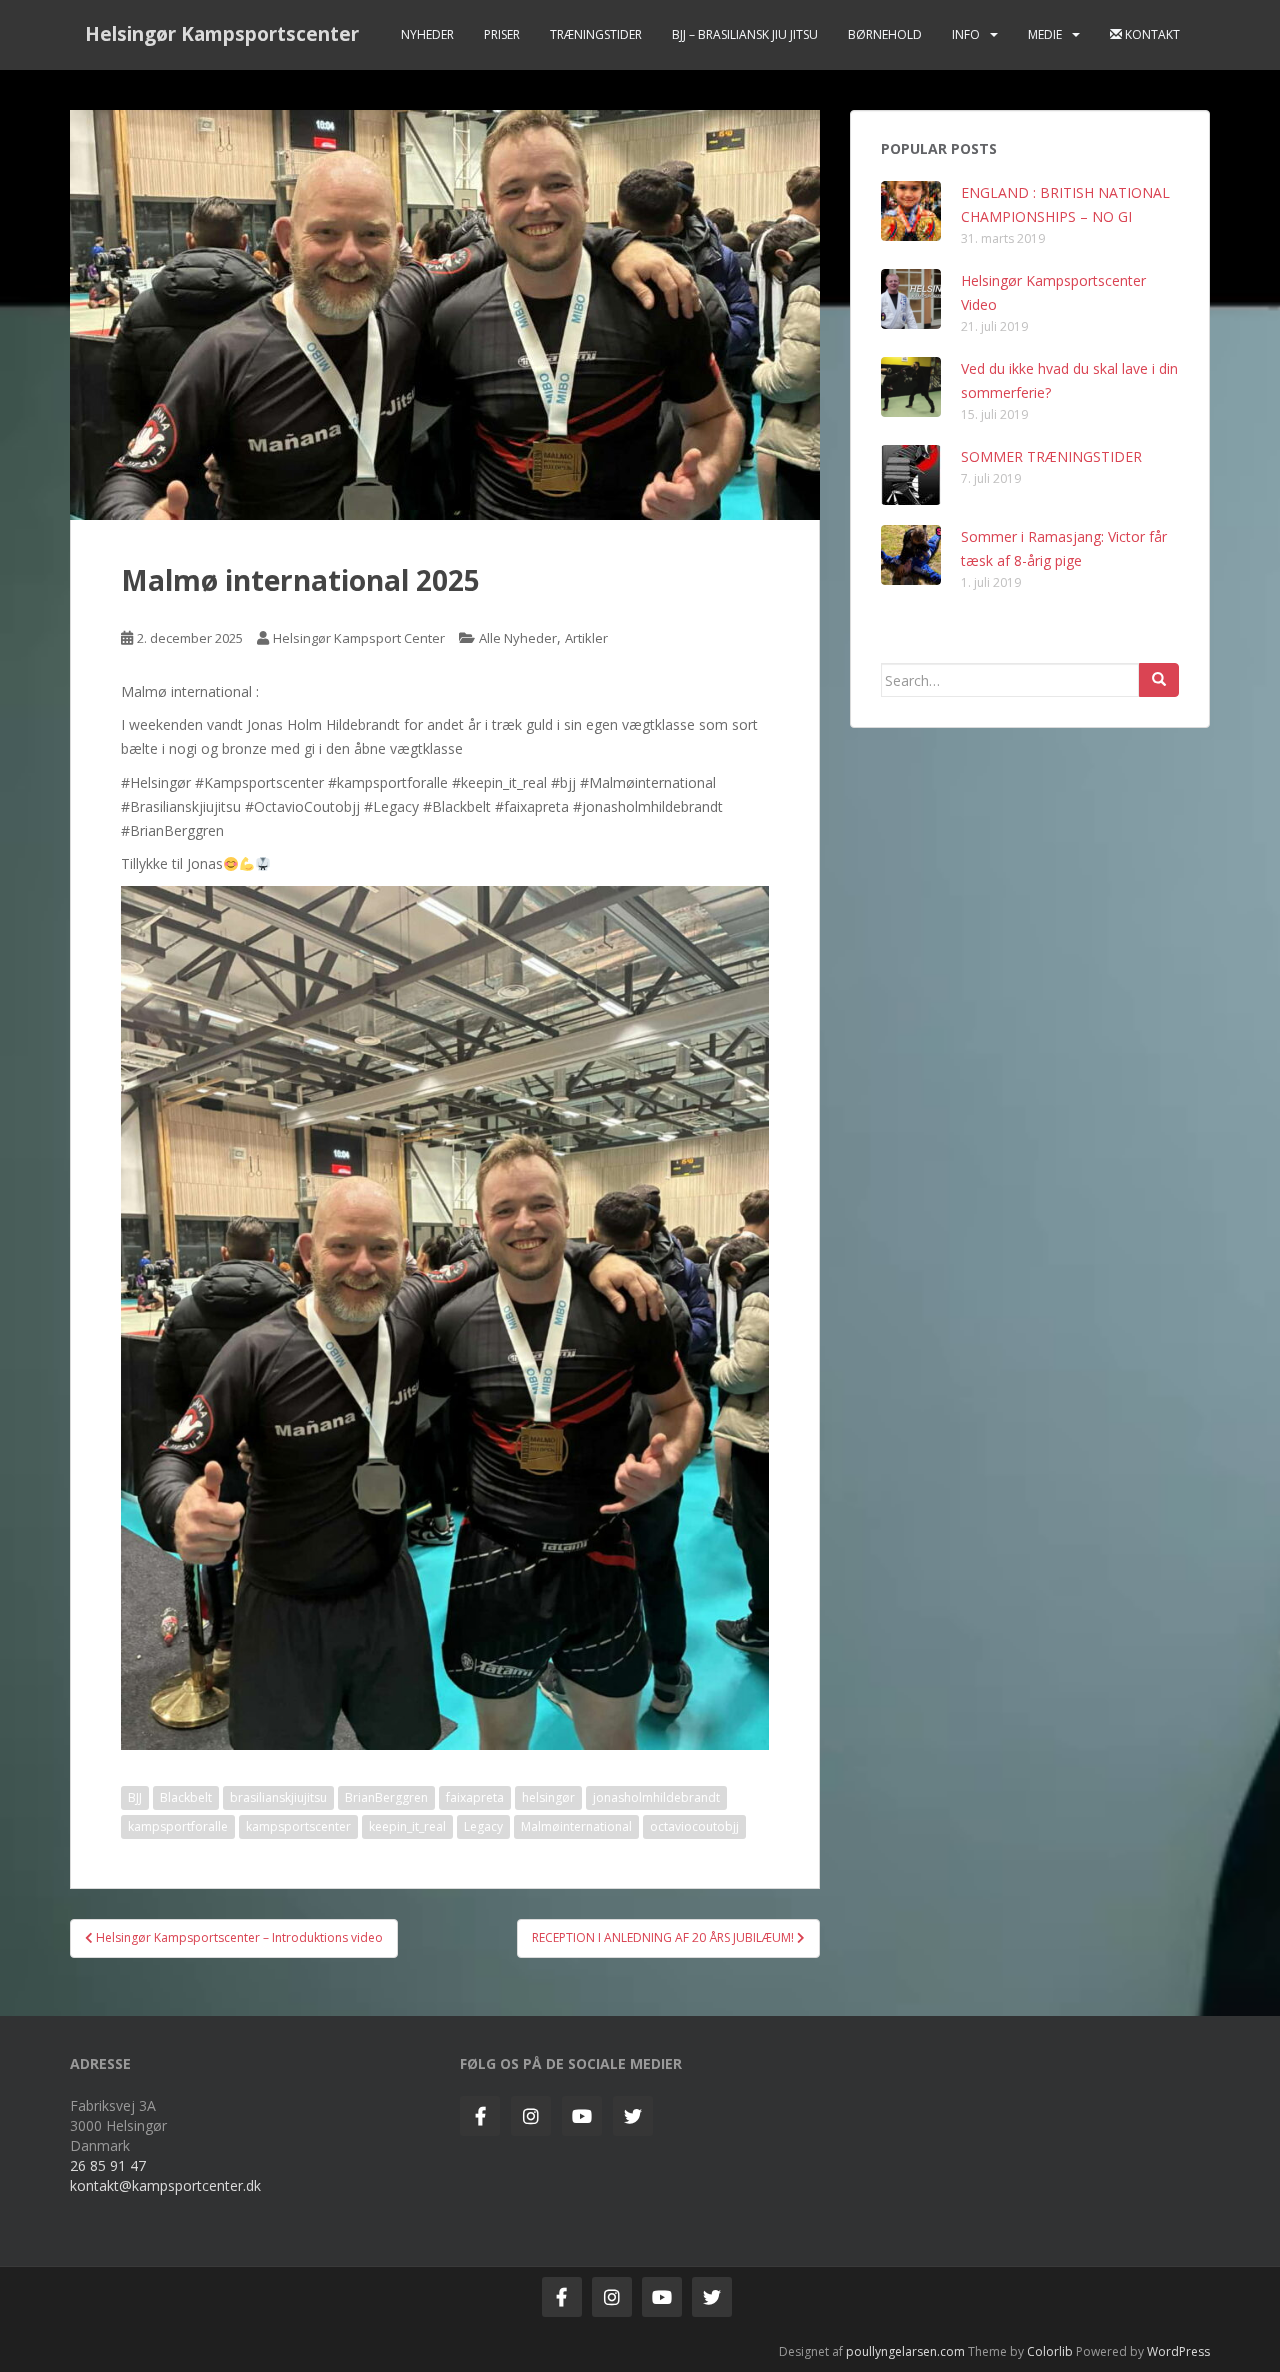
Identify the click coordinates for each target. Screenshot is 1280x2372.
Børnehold (885, 34)
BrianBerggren (386, 1797)
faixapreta (475, 1797)
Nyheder (427, 34)
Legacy (483, 1826)
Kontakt (1151, 34)
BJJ (135, 1797)
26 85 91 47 (108, 2165)
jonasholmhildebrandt (656, 1797)
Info (966, 34)
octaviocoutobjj (694, 1826)
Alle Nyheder (518, 638)
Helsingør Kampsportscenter (222, 34)
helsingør (548, 1797)
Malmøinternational (576, 1826)
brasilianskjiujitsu (278, 1797)
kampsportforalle (178, 1826)
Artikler (586, 638)
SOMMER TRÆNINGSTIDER (1051, 456)
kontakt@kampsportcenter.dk (165, 2185)
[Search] (1159, 680)
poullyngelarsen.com (905, 2351)
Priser (502, 34)
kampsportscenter (298, 1826)
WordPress (1178, 2351)
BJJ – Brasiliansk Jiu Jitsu (745, 34)
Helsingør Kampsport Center (359, 638)
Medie (1045, 34)
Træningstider (596, 34)
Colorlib (1050, 2351)
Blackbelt (186, 1797)
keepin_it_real (407, 1826)
